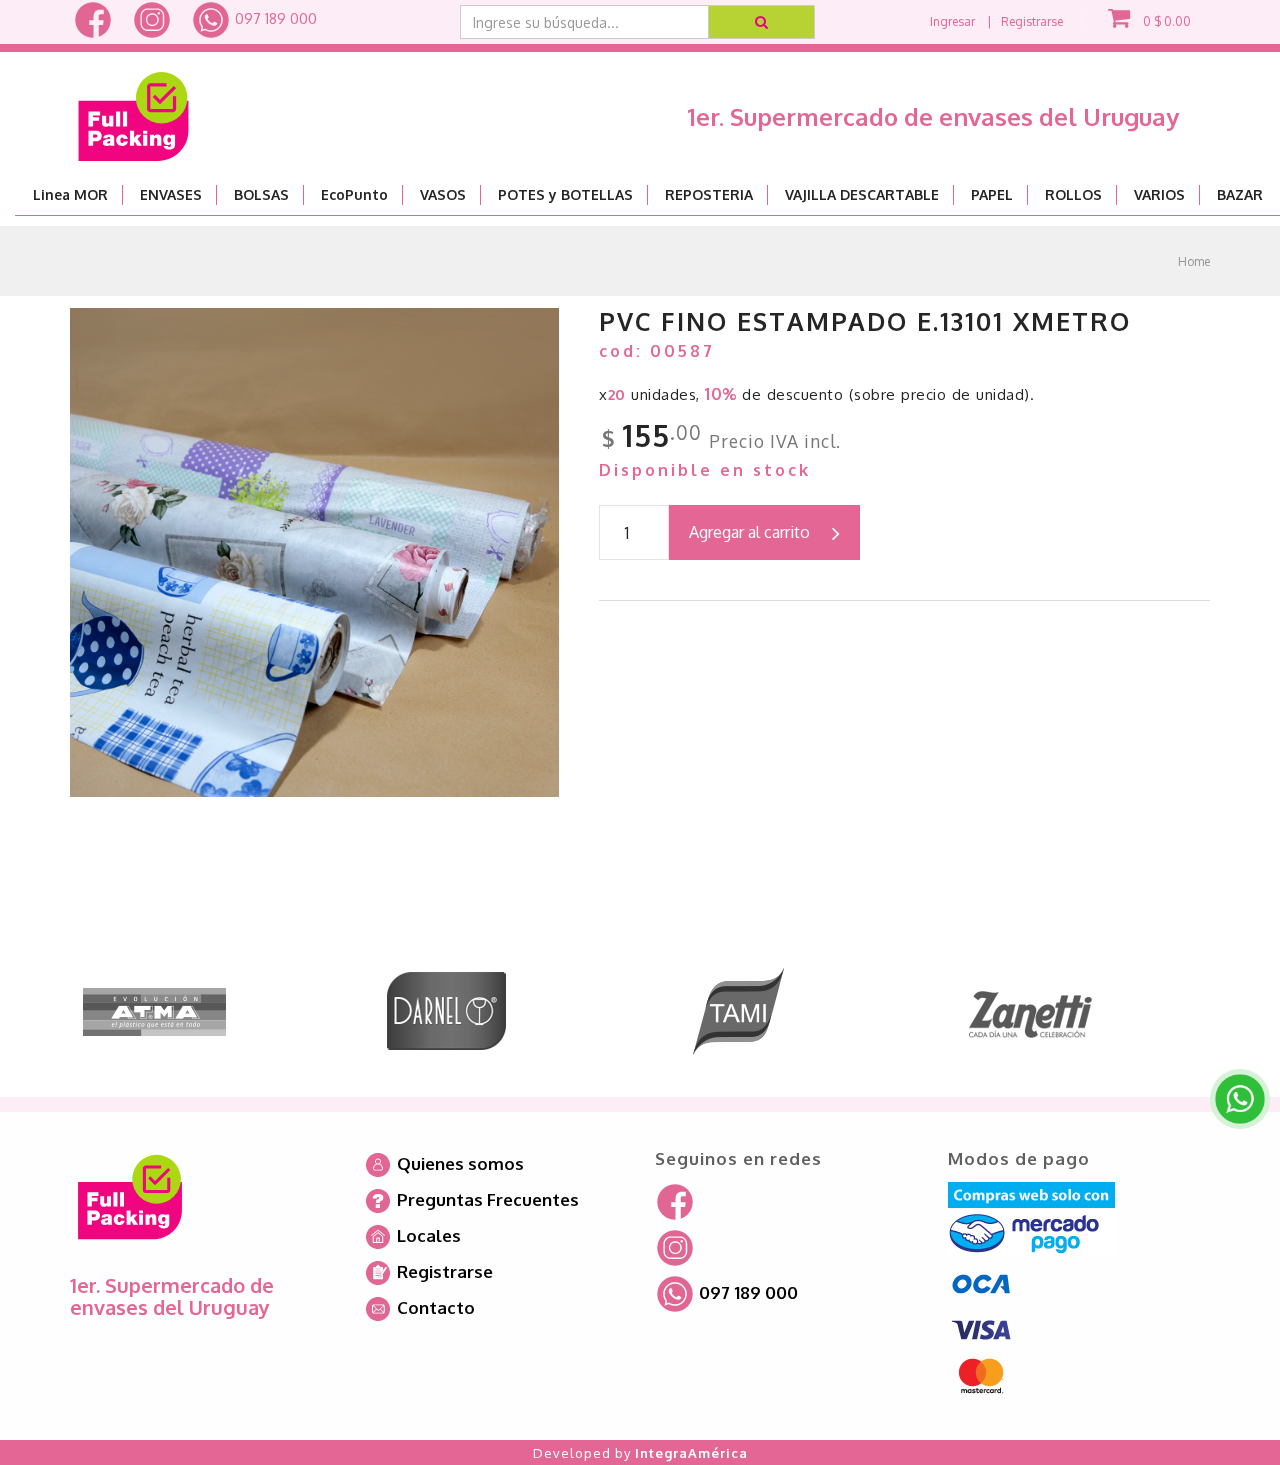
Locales (427, 1235)
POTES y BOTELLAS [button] (565, 194)
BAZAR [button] (1240, 194)
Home (1194, 261)
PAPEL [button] (992, 194)
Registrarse (1032, 21)
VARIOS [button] (1159, 194)
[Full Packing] (133, 108)
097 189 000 (274, 18)
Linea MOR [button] (70, 194)
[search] (762, 22)
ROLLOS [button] (1073, 194)
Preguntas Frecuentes (486, 1199)
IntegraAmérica (691, 1453)
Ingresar (952, 21)
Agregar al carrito (749, 532)
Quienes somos (458, 1163)
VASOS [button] (443, 194)
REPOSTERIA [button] (709, 194)
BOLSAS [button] (261, 194)
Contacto (434, 1307)
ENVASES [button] (171, 194)
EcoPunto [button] (354, 194)
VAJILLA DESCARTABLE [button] (862, 194)
